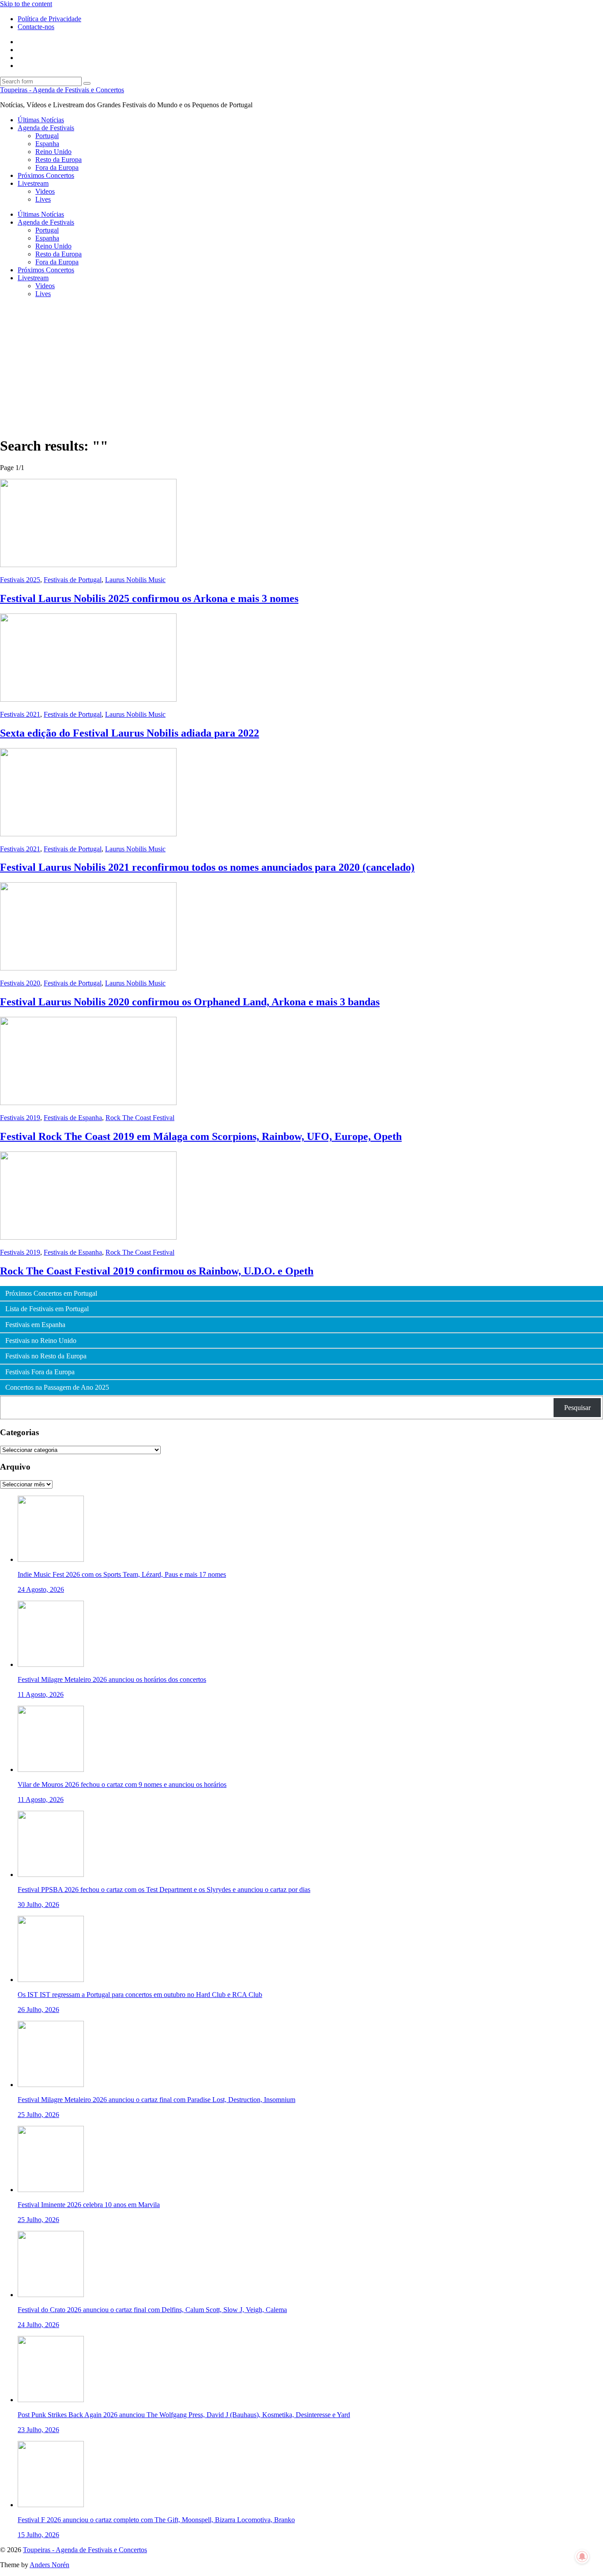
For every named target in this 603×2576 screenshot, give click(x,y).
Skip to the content (26, 4)
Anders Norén (49, 2565)
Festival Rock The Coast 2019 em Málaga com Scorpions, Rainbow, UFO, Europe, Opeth (201, 1136)
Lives (43, 199)
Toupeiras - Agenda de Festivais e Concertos (62, 90)
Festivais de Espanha (73, 1118)
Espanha (47, 144)
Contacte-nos (36, 27)
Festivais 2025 (20, 580)
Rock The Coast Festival (140, 1118)
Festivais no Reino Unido (41, 1341)
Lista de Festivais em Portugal (47, 1309)
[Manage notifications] (582, 2557)
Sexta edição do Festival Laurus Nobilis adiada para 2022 (130, 733)
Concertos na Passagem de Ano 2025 (57, 1388)
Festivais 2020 (20, 983)
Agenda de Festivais (46, 128)
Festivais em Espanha (35, 1325)
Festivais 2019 (20, 1118)
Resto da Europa (58, 160)
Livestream (33, 183)
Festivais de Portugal (73, 580)
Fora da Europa (57, 167)
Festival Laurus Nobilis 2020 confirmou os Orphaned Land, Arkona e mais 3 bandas (190, 1002)
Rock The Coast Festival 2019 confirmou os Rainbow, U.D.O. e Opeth (157, 1271)
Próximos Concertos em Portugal (51, 1294)
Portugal (47, 136)
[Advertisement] (301, 367)
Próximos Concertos (46, 175)
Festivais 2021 (20, 714)
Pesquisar (577, 1408)
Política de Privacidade (49, 19)
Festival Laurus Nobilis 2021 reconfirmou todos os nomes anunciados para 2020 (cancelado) (207, 867)
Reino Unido (53, 152)
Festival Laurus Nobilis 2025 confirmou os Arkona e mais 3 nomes (149, 598)
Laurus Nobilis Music (135, 580)
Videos (45, 191)
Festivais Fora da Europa (40, 1372)
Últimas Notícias (41, 120)
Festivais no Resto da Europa (46, 1356)
